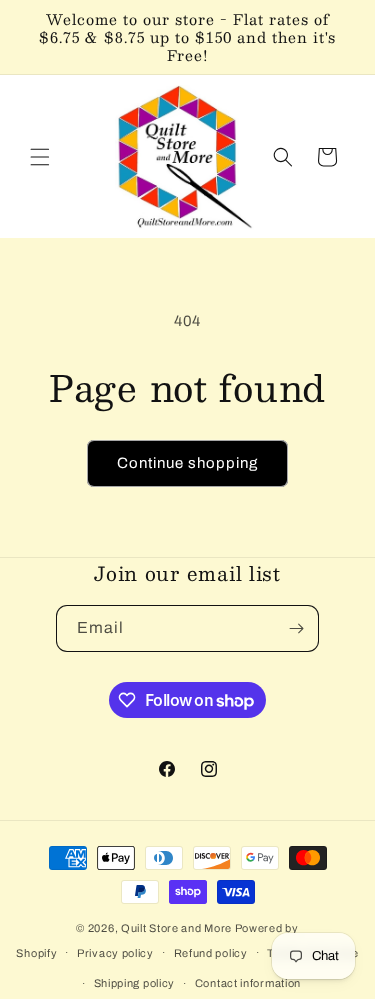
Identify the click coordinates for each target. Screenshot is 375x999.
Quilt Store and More (176, 928)
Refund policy (211, 953)
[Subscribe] (296, 628)
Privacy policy (115, 953)
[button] (40, 157)
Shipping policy (135, 983)
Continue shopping (187, 463)
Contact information (248, 983)
